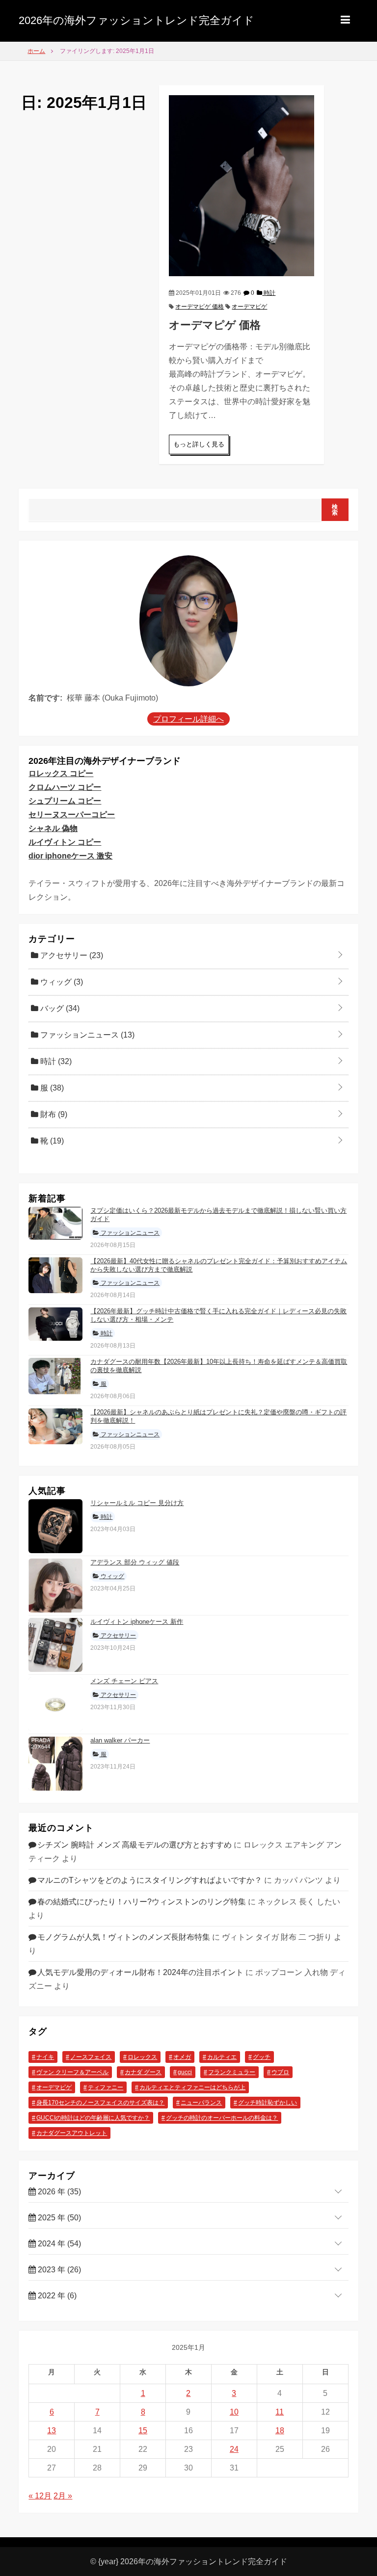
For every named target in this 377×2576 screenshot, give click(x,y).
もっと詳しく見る (199, 444)
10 (234, 2412)
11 (280, 2412)
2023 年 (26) (58, 2270)
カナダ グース (143, 2072)
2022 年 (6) (56, 2296)
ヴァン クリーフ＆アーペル (72, 2072)
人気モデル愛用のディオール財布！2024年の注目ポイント (140, 1972)
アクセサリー (71, 955)
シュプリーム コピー (65, 801)
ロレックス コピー (61, 773)
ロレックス (142, 2057)
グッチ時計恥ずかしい (268, 2103)
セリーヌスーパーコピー (72, 815)
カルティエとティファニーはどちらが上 (192, 2087)
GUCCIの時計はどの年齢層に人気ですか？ (93, 2118)
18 (280, 2431)
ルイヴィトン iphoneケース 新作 (137, 1622)
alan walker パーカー (120, 1740)
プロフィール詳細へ (188, 719)
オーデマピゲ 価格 (200, 307)
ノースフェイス (91, 2057)
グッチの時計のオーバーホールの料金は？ (222, 2118)
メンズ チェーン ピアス (124, 1681)
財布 (53, 1114)
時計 (269, 293)
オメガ (182, 2057)
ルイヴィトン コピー (65, 842)
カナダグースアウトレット (72, 2133)
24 (234, 2449)
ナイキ (45, 2057)
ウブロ (280, 2072)
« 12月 (40, 2496)
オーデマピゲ (249, 307)
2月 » (63, 2496)
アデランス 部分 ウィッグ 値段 (135, 1562)
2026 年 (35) (58, 2192)
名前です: (45, 698)
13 (52, 2431)
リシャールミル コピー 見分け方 (137, 1503)
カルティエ (222, 2057)
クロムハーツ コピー (65, 787)
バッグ (59, 1008)
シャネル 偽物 (53, 828)
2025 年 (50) (58, 2218)
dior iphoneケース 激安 (70, 856)
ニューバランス (201, 2103)
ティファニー (106, 2087)
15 (143, 2431)
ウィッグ (61, 982)
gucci (185, 2072)
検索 (335, 510)
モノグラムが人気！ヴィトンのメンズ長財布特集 (124, 1937)
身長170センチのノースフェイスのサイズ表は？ (100, 2103)
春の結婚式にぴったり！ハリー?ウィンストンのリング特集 (142, 1902)
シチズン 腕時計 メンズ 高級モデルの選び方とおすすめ (135, 1845)
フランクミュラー (232, 2072)
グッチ (262, 2057)
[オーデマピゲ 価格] (242, 185)
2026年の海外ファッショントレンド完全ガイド (136, 20)
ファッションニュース (86, 1035)
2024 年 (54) (58, 2244)
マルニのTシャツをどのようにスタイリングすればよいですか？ (150, 1880)
